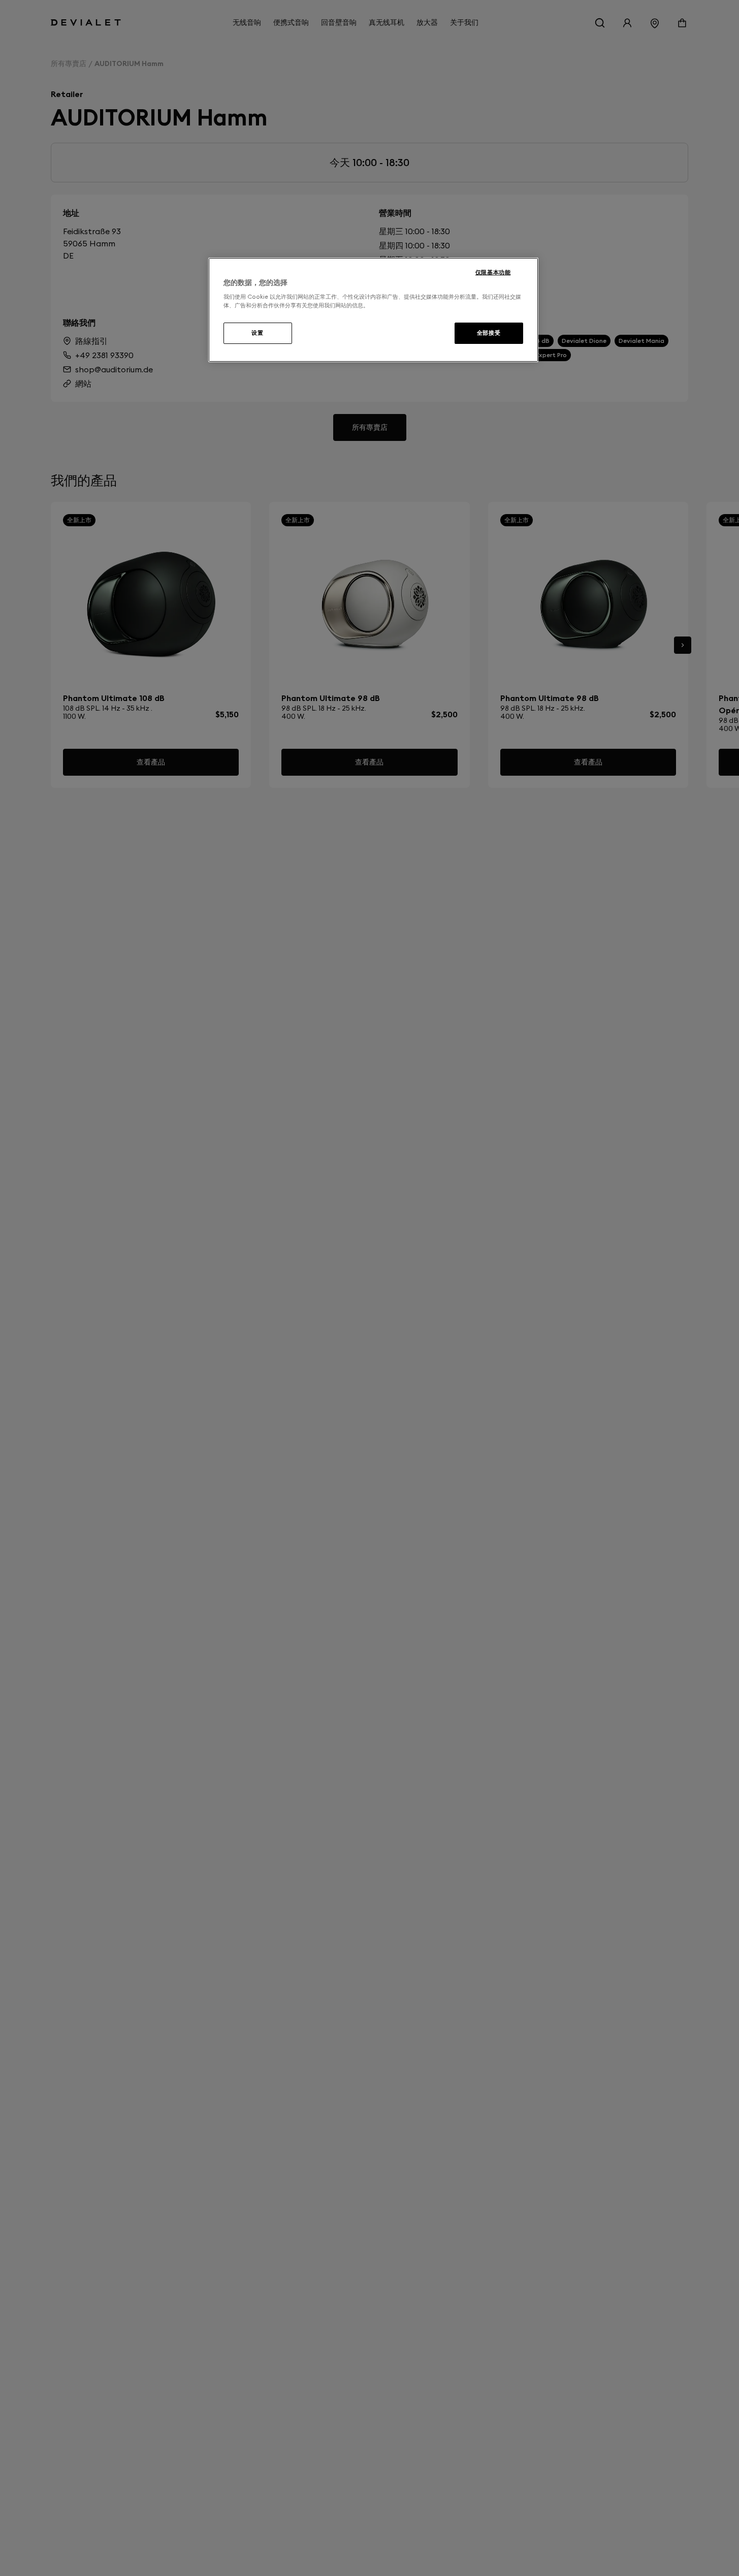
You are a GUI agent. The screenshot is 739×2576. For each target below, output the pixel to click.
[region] (373, 310)
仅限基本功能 (493, 272)
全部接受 (489, 333)
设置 (257, 333)
